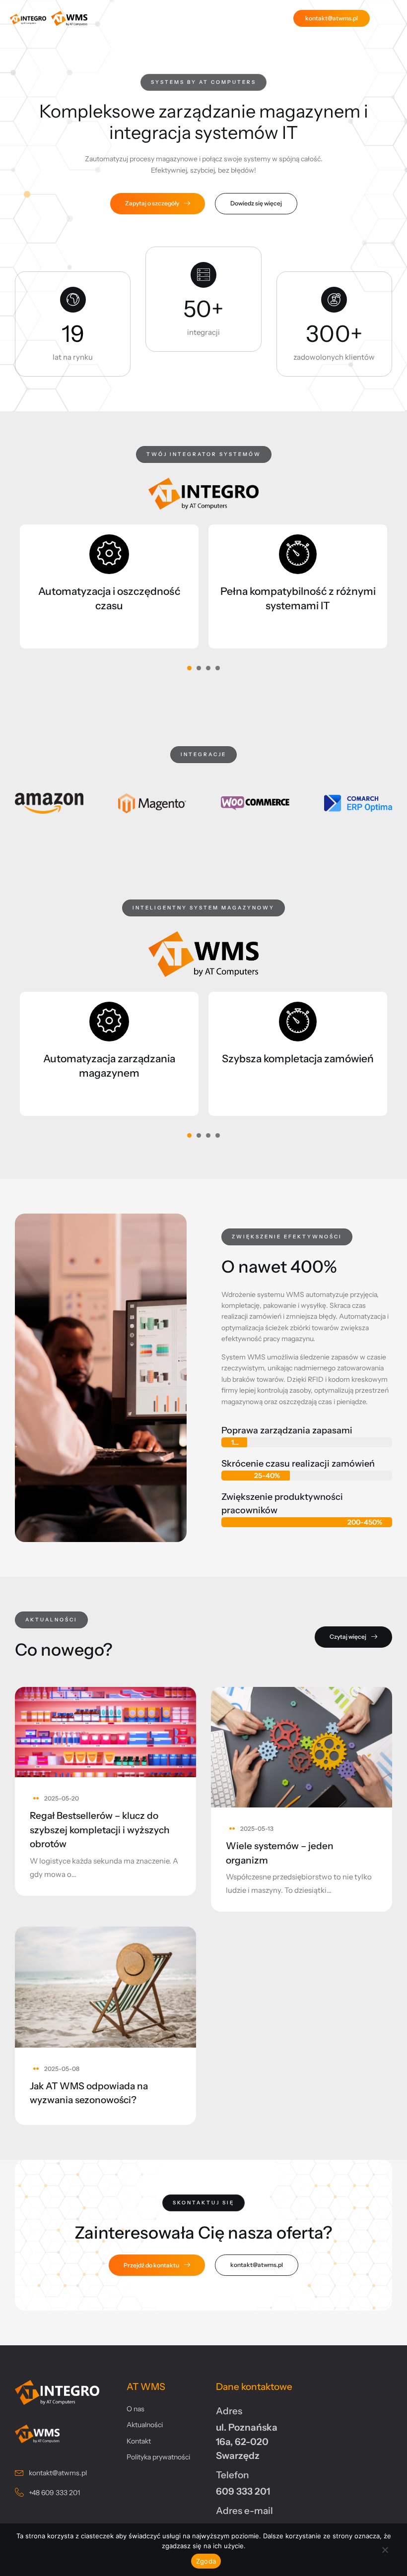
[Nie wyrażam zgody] (385, 2552)
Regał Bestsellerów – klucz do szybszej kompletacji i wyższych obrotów (100, 1830)
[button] (203, 82)
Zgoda (206, 2561)
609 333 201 (243, 2491)
